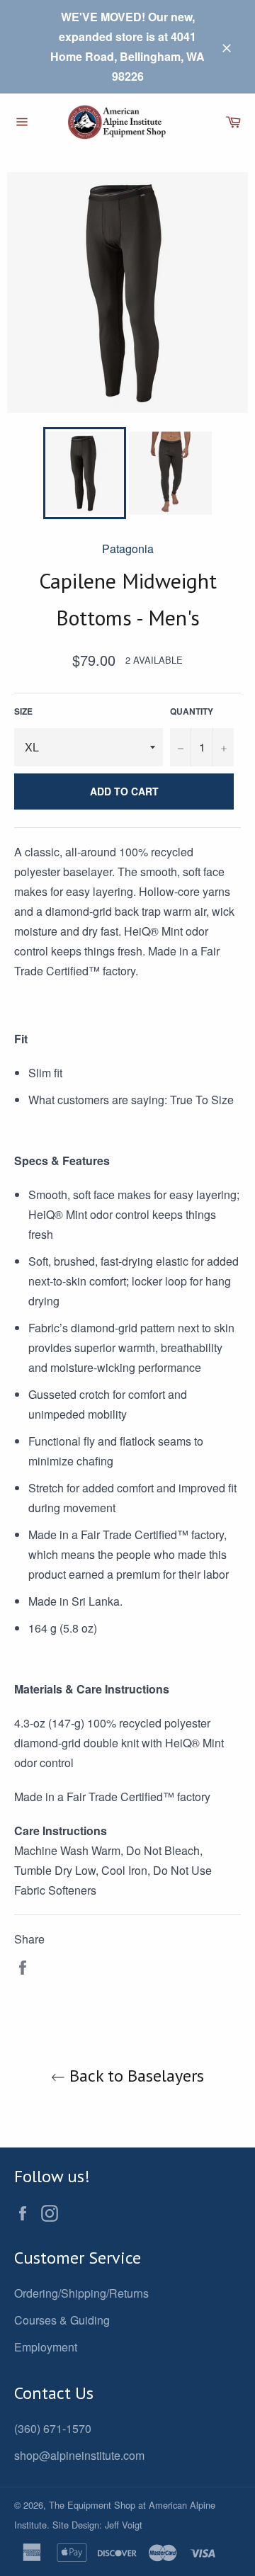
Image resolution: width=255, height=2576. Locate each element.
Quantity (192, 711)
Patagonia (128, 549)
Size (23, 711)
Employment (46, 2347)
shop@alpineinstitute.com (79, 2455)
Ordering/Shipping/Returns (81, 2293)
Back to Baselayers (135, 2076)
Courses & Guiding (62, 2320)
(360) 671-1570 (53, 2428)
